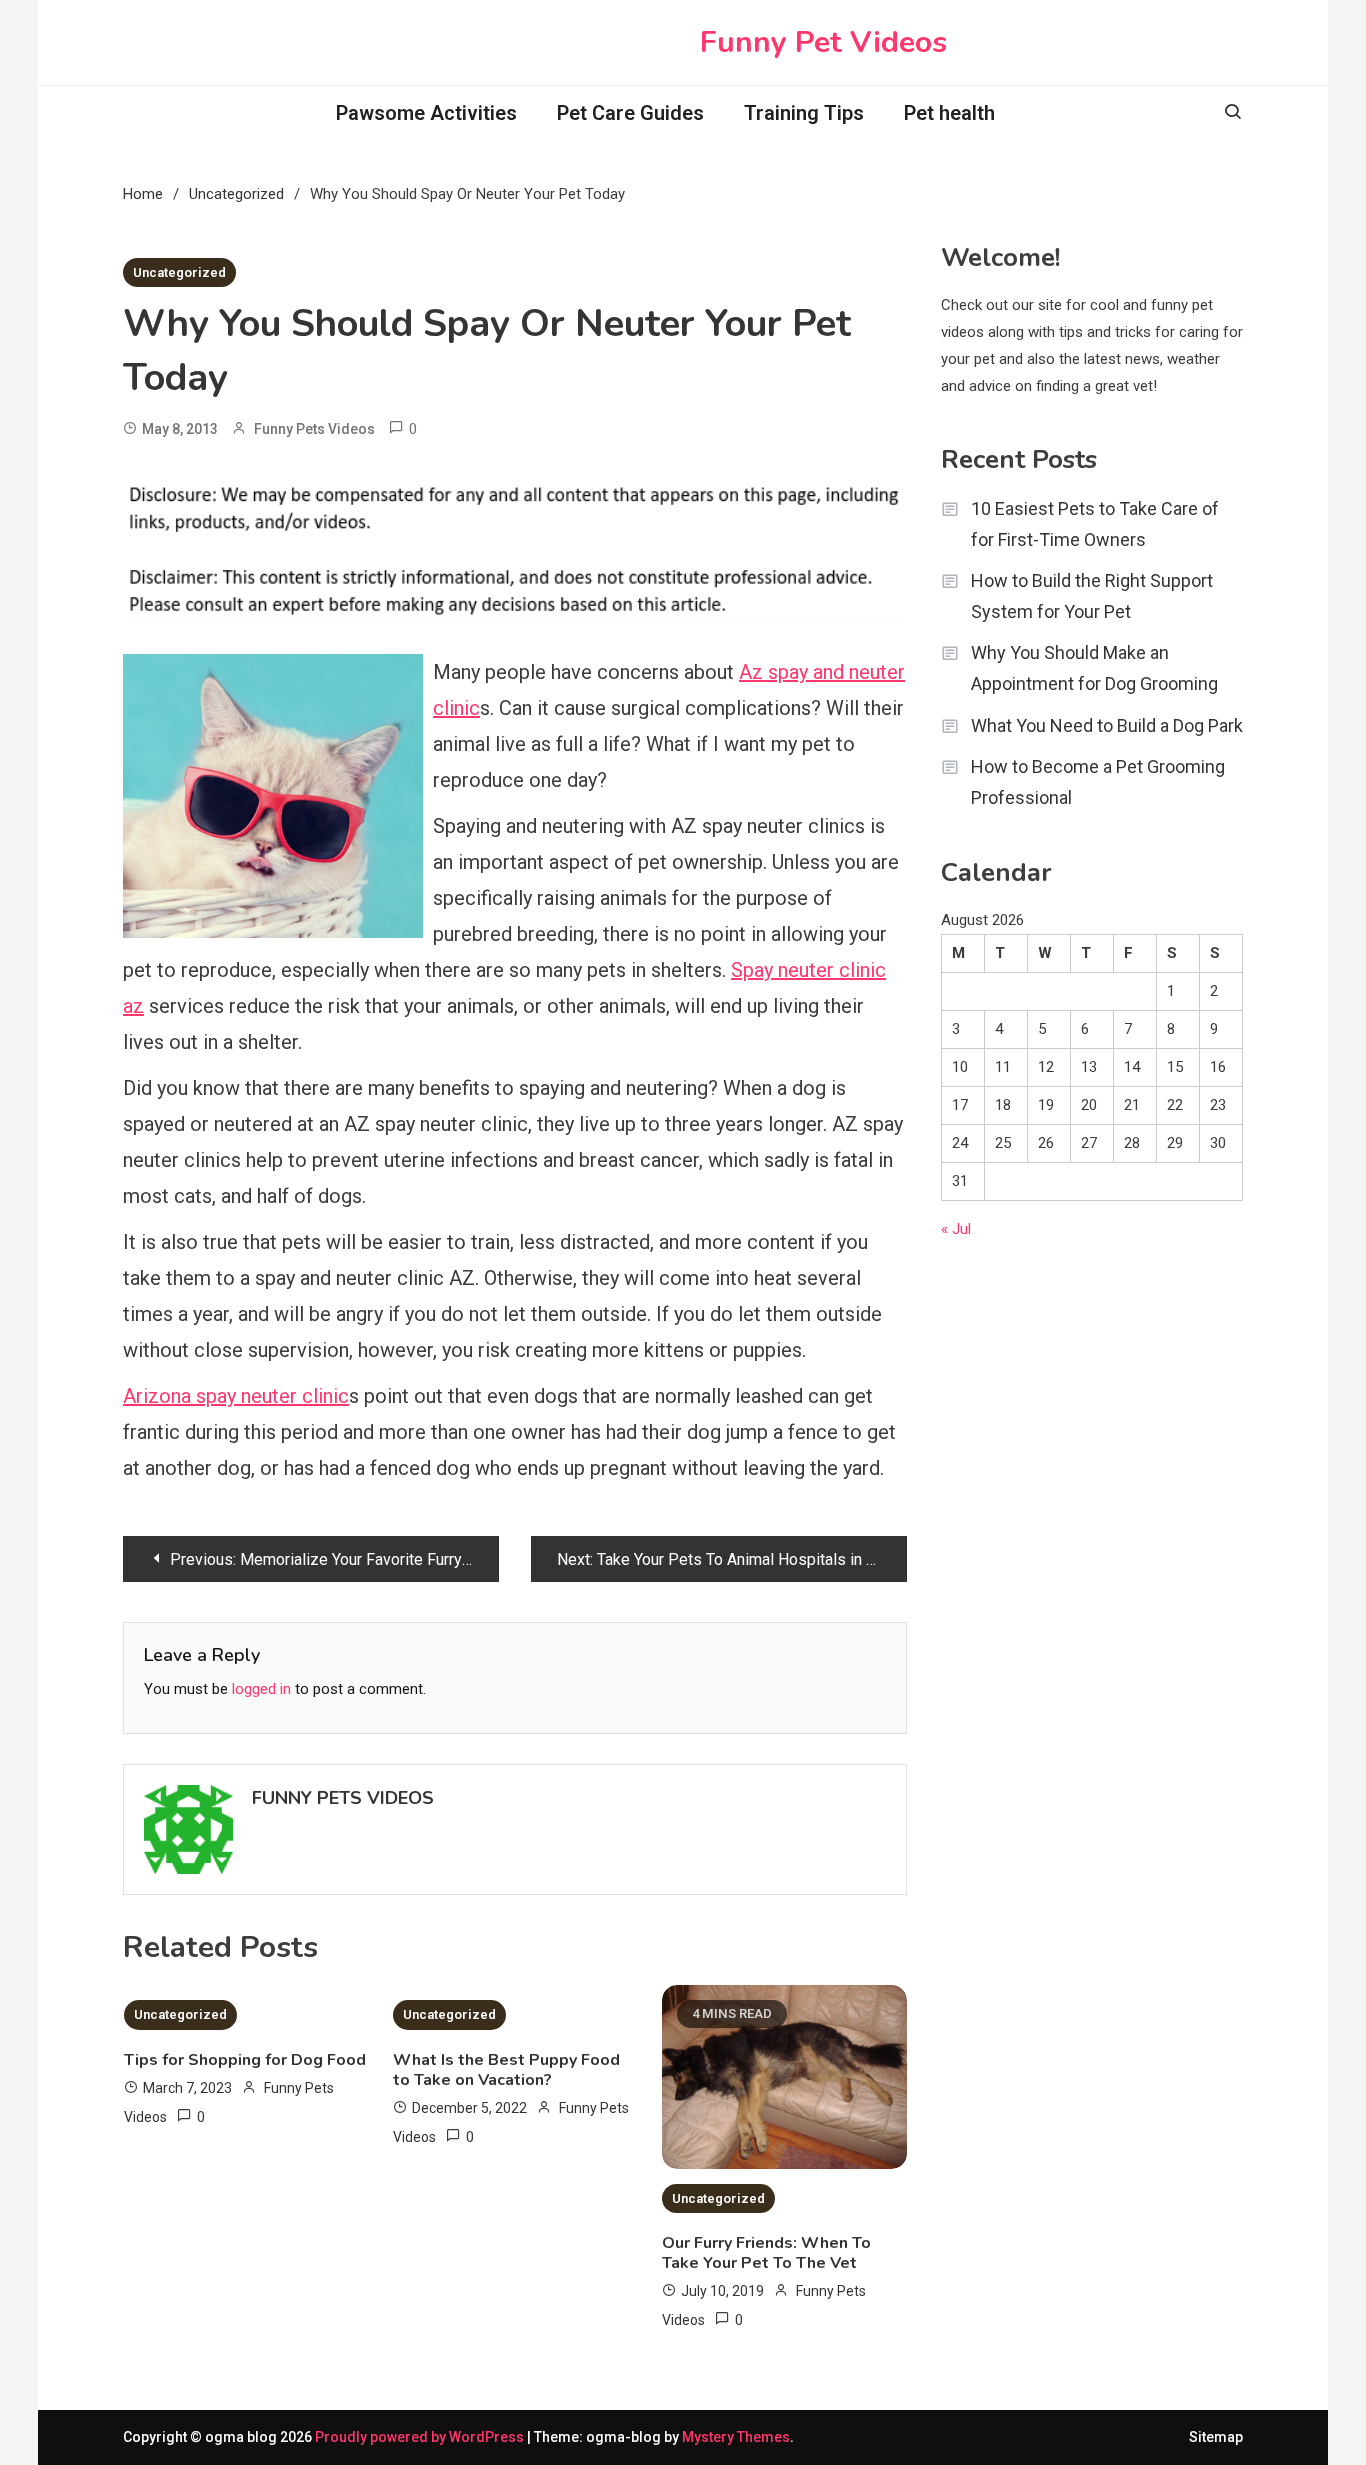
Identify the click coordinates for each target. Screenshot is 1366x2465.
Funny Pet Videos (823, 42)
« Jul (956, 1229)
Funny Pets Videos (314, 429)
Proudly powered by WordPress (421, 2437)
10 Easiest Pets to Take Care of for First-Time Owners (1095, 524)
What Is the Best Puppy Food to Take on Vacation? (506, 2070)
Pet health (949, 113)
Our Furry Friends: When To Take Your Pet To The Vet (766, 2253)
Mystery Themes (736, 2437)
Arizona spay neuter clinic (236, 1396)
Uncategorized (179, 272)
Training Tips (804, 113)
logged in (261, 1689)
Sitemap (1216, 2437)
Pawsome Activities (426, 113)
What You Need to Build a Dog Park (1107, 725)
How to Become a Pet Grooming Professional (1098, 782)
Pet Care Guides (630, 113)
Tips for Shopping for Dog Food (245, 2060)
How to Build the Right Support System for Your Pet (1092, 596)
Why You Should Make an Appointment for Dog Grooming (1094, 668)
